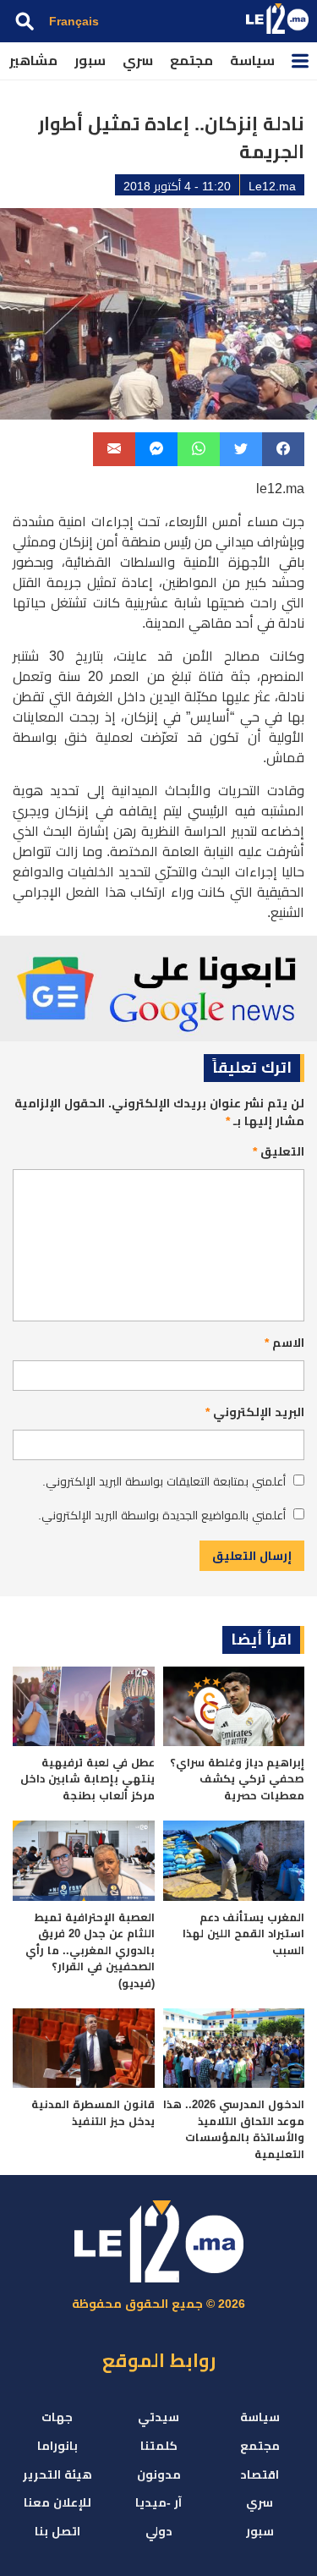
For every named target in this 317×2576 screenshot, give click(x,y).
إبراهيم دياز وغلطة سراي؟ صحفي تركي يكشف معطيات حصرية (237, 1779)
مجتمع (191, 60)
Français (74, 21)
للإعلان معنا (57, 2502)
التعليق (279, 1151)
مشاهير (33, 60)
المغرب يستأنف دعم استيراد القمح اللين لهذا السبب (243, 1934)
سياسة (252, 60)
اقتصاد (260, 2474)
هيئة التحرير (57, 2474)
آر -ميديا (158, 2502)
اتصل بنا (57, 2531)
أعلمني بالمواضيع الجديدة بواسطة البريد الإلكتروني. (162, 1515)
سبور (90, 60)
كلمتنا (159, 2446)
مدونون (159, 2474)
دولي (159, 2531)
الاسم (284, 1343)
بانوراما (57, 2446)
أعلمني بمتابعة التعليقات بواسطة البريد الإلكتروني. (164, 1481)
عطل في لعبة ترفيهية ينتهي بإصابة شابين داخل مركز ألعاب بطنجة (87, 1779)
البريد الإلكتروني (255, 1412)
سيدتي (158, 2417)
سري (138, 60)
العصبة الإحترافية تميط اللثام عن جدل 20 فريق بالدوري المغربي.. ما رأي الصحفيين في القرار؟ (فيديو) (90, 1950)
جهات (57, 2417)
